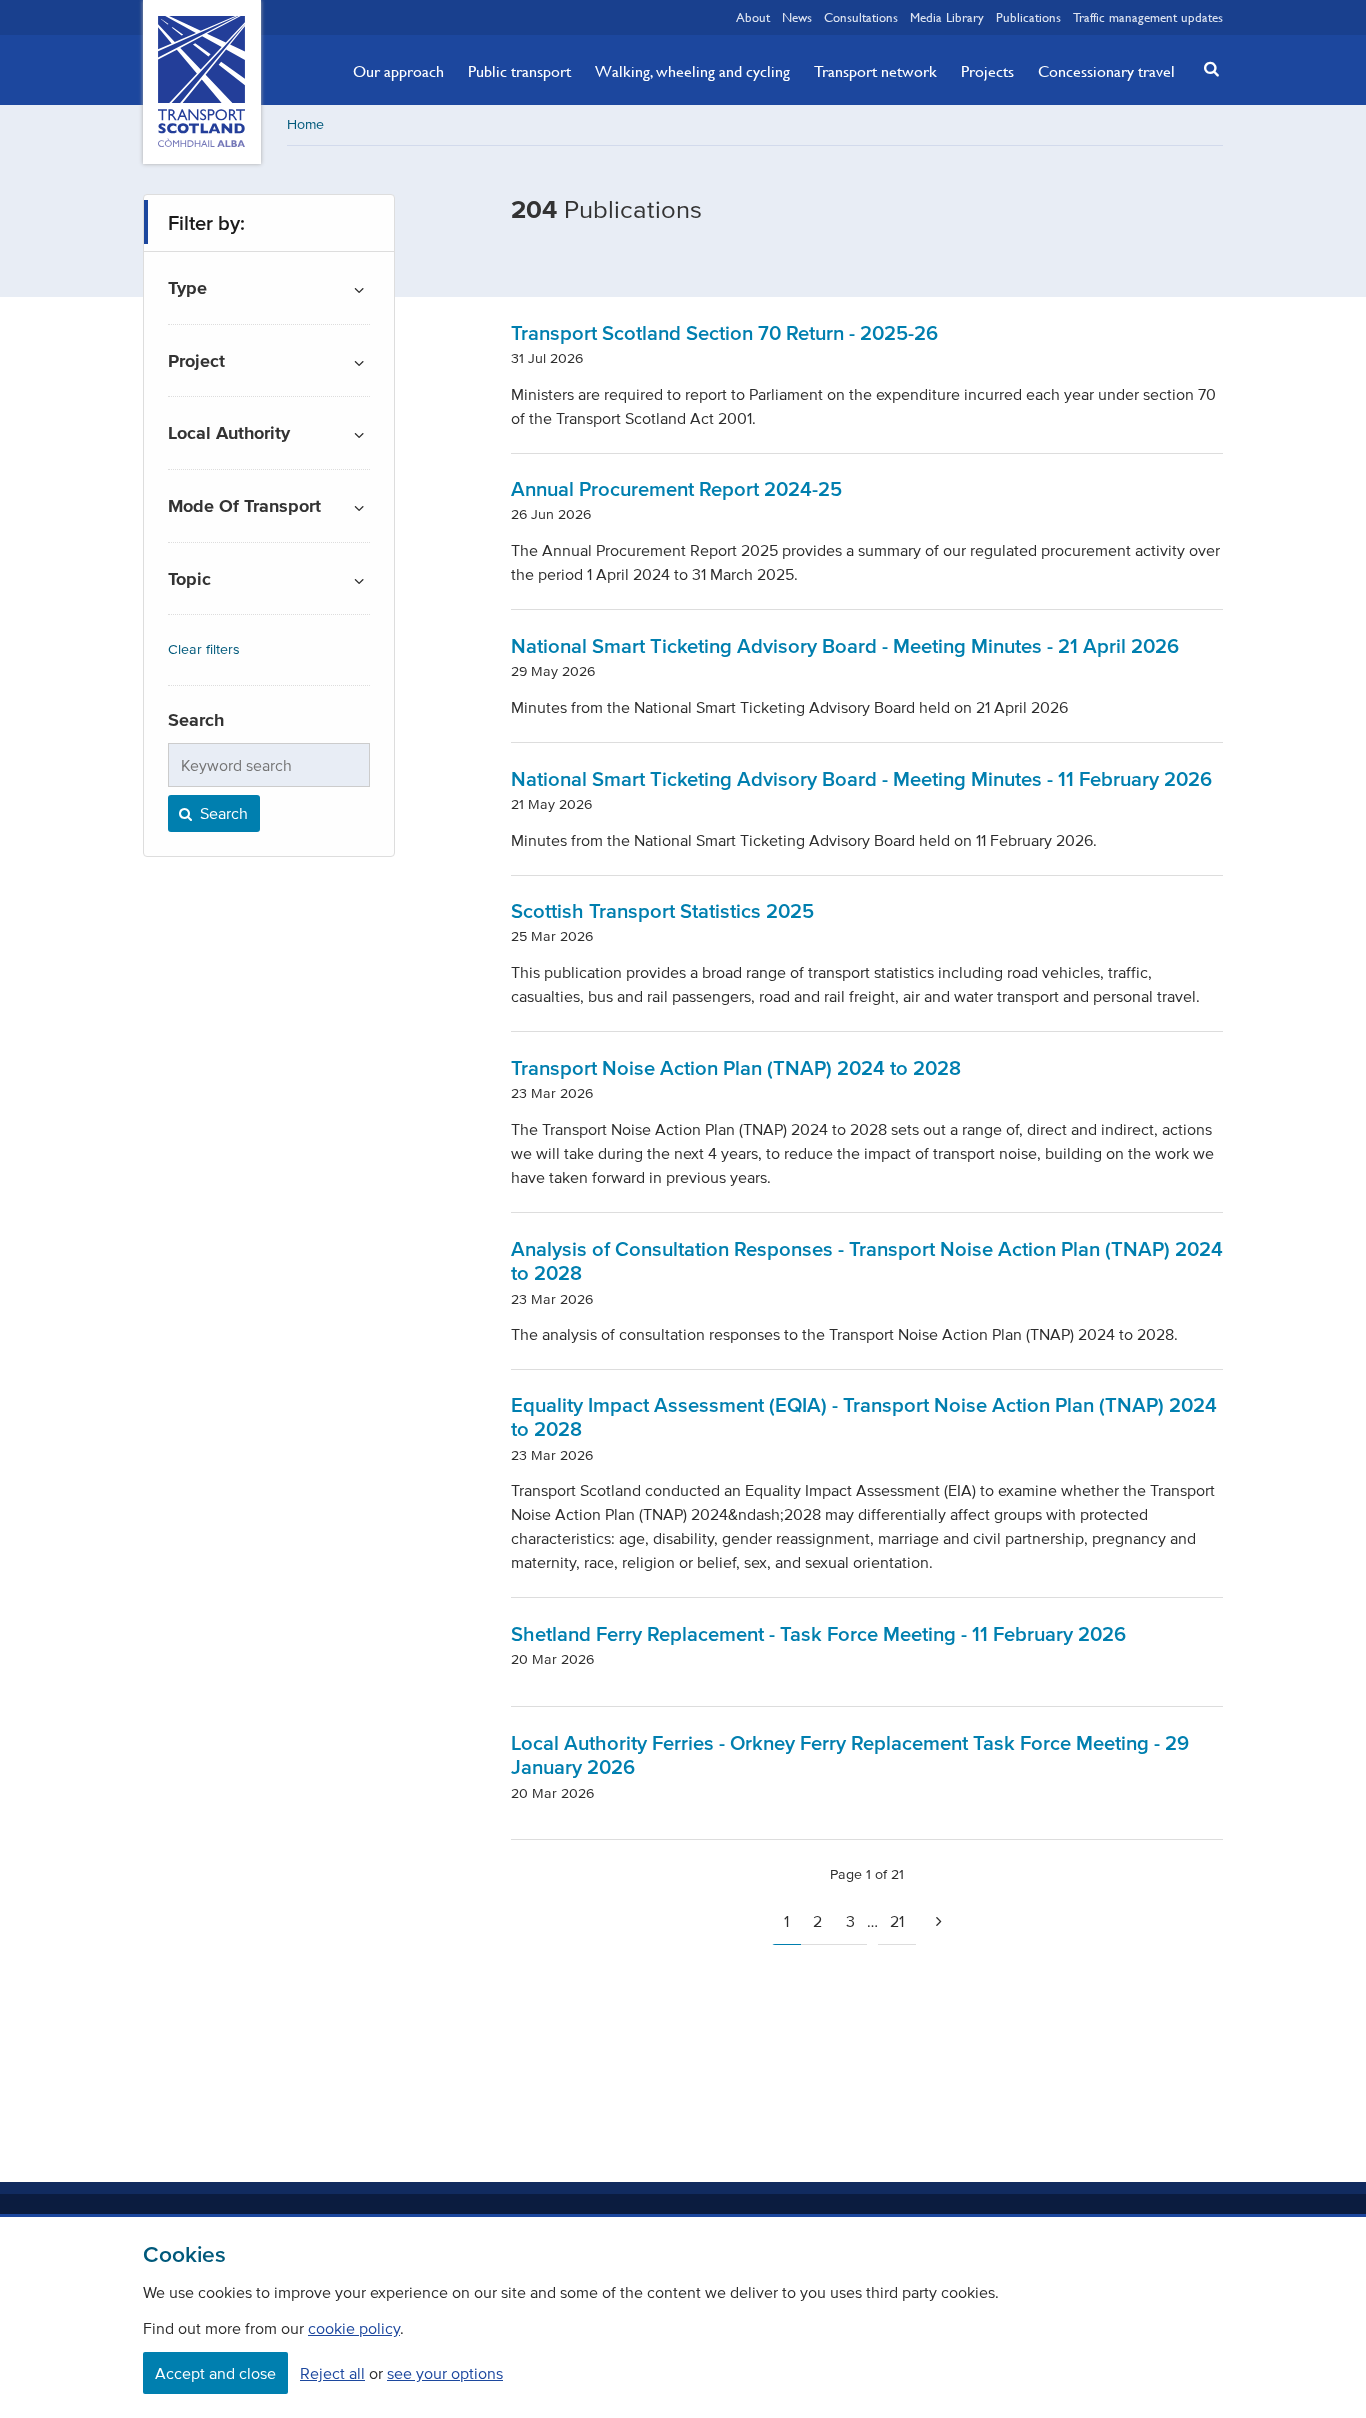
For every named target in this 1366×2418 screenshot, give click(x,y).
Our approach (398, 71)
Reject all (332, 2373)
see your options (445, 2373)
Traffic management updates (1148, 17)
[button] (1206, 68)
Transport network (875, 71)
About (753, 17)
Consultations (861, 17)
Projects (987, 71)
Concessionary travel (1106, 71)
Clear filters (204, 649)
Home (305, 124)
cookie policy (354, 2328)
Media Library (947, 17)
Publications (1028, 17)
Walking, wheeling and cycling (692, 71)
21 (897, 1921)
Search (222, 813)
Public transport (519, 71)
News (797, 17)
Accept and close (215, 2373)
